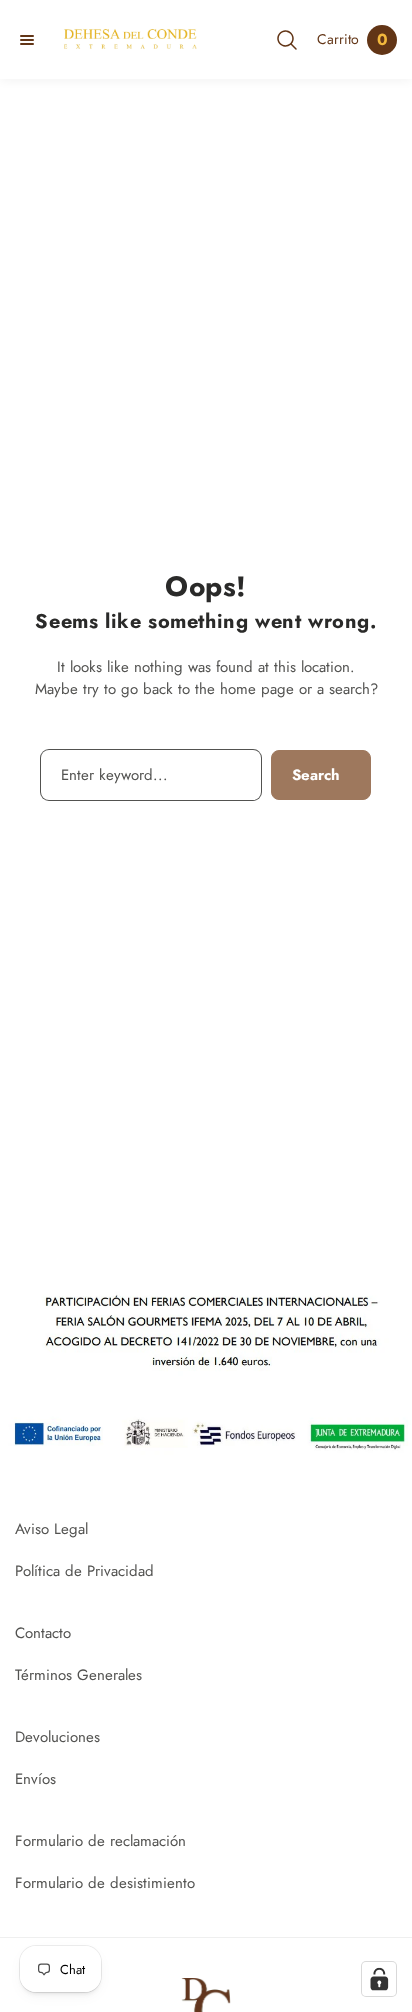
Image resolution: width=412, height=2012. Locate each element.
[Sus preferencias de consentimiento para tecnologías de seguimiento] (379, 1979)
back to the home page (218, 689)
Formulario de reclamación (100, 1841)
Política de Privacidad (84, 1571)
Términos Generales (78, 1675)
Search (316, 775)
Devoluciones (57, 1737)
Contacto (43, 1633)
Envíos (35, 1779)
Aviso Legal (51, 1529)
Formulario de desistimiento (105, 1883)
